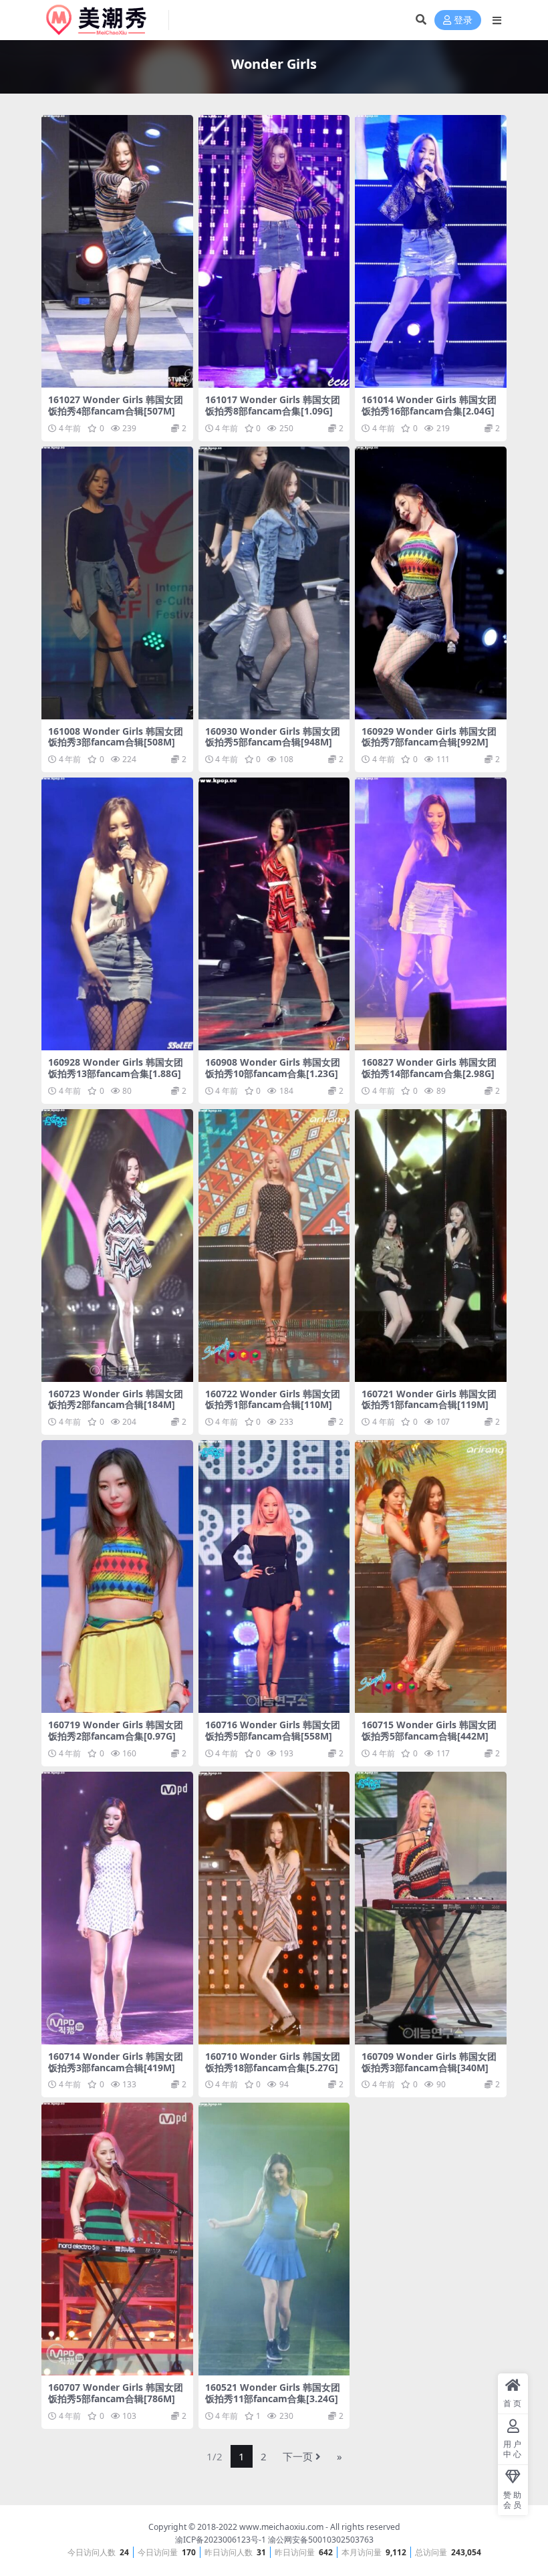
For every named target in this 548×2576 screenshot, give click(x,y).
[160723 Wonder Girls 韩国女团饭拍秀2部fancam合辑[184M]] (117, 1246)
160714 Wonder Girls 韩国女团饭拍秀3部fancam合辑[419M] (116, 2062)
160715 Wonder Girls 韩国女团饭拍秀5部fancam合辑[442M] (429, 1730)
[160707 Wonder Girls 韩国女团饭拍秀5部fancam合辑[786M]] (117, 2239)
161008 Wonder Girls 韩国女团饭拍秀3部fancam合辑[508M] (116, 737)
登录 (463, 20)
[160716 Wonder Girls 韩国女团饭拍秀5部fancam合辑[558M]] (274, 1576)
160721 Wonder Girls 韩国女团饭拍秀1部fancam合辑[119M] (429, 1399)
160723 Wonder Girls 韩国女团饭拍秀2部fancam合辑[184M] (116, 1399)
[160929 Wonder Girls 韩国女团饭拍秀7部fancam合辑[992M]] (431, 583)
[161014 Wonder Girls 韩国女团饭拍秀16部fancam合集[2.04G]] (431, 251)
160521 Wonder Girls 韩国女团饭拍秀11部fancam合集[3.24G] (273, 2393)
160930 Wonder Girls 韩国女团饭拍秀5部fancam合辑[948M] (273, 737)
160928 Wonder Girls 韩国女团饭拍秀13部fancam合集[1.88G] (116, 1068)
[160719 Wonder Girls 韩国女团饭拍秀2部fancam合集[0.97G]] (117, 1576)
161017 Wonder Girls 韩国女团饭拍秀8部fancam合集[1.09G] (273, 405)
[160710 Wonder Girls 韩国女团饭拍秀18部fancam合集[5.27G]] (274, 1908)
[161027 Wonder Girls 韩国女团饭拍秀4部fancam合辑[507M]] (117, 251)
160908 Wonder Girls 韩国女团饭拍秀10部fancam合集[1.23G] (273, 1068)
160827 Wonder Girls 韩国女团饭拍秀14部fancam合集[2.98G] (429, 1068)
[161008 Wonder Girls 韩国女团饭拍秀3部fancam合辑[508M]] (117, 583)
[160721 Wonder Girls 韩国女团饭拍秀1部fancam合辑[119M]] (431, 1246)
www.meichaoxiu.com (281, 2527)
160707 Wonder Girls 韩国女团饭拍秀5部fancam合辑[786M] (116, 2393)
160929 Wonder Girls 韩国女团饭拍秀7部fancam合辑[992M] (429, 737)
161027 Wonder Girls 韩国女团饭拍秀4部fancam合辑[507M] (116, 405)
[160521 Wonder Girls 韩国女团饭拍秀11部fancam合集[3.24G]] (274, 2239)
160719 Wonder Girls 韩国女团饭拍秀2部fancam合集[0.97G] (116, 1730)
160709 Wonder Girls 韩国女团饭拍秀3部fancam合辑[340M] (429, 2062)
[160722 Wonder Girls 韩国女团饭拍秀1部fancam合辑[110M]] (274, 1246)
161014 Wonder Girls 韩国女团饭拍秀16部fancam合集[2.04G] (429, 405)
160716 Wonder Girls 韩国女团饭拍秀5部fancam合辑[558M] (273, 1730)
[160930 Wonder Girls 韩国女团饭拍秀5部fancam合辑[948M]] (274, 583)
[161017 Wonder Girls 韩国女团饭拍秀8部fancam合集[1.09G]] (274, 251)
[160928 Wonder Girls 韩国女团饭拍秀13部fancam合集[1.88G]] (117, 914)
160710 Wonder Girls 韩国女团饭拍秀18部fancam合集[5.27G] (273, 2062)
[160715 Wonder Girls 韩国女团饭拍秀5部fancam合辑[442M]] (431, 1576)
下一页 (298, 2456)
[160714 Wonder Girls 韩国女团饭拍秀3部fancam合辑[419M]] (117, 1908)
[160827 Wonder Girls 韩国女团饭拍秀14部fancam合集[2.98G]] (431, 914)
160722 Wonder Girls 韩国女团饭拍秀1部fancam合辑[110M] (273, 1399)
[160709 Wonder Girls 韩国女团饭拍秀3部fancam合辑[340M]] (431, 1908)
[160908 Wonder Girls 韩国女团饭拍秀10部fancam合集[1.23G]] (274, 914)
